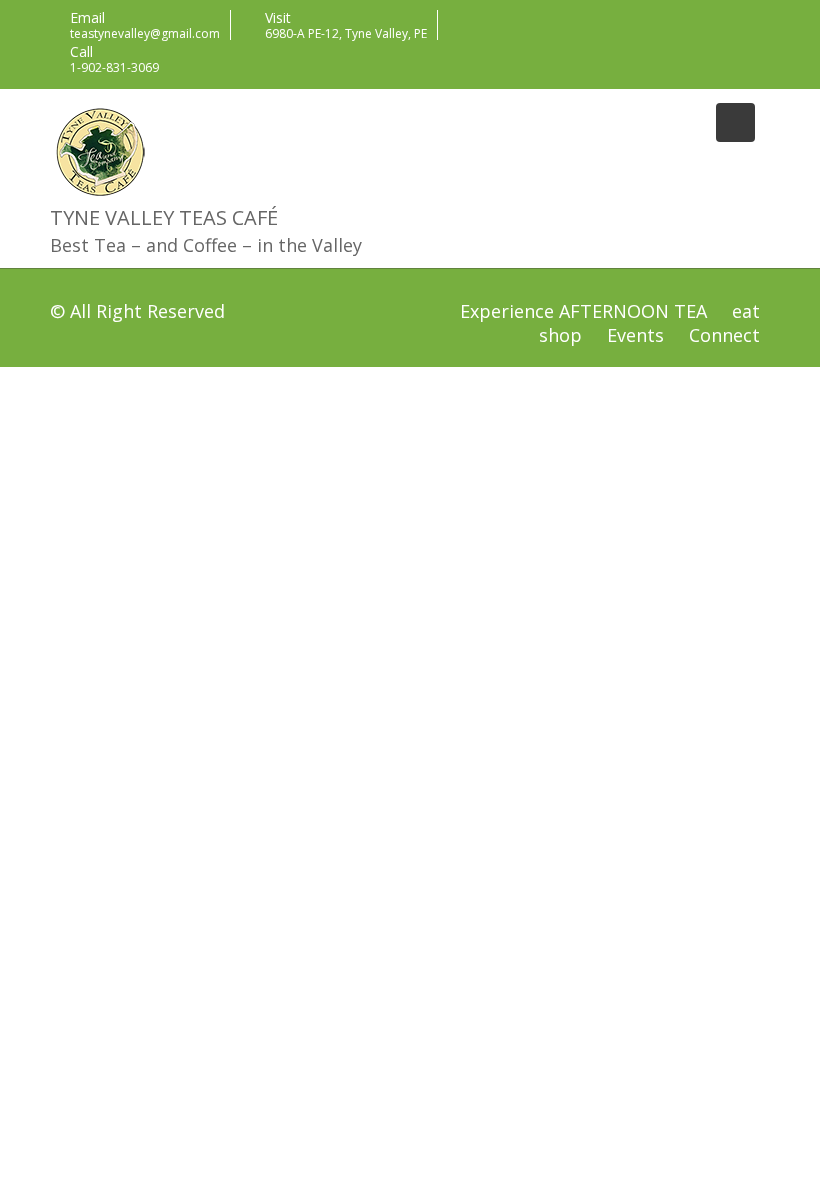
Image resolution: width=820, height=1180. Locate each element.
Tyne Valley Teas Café (164, 217)
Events (635, 335)
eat (746, 311)
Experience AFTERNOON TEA (583, 311)
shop (560, 335)
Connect (724, 335)
